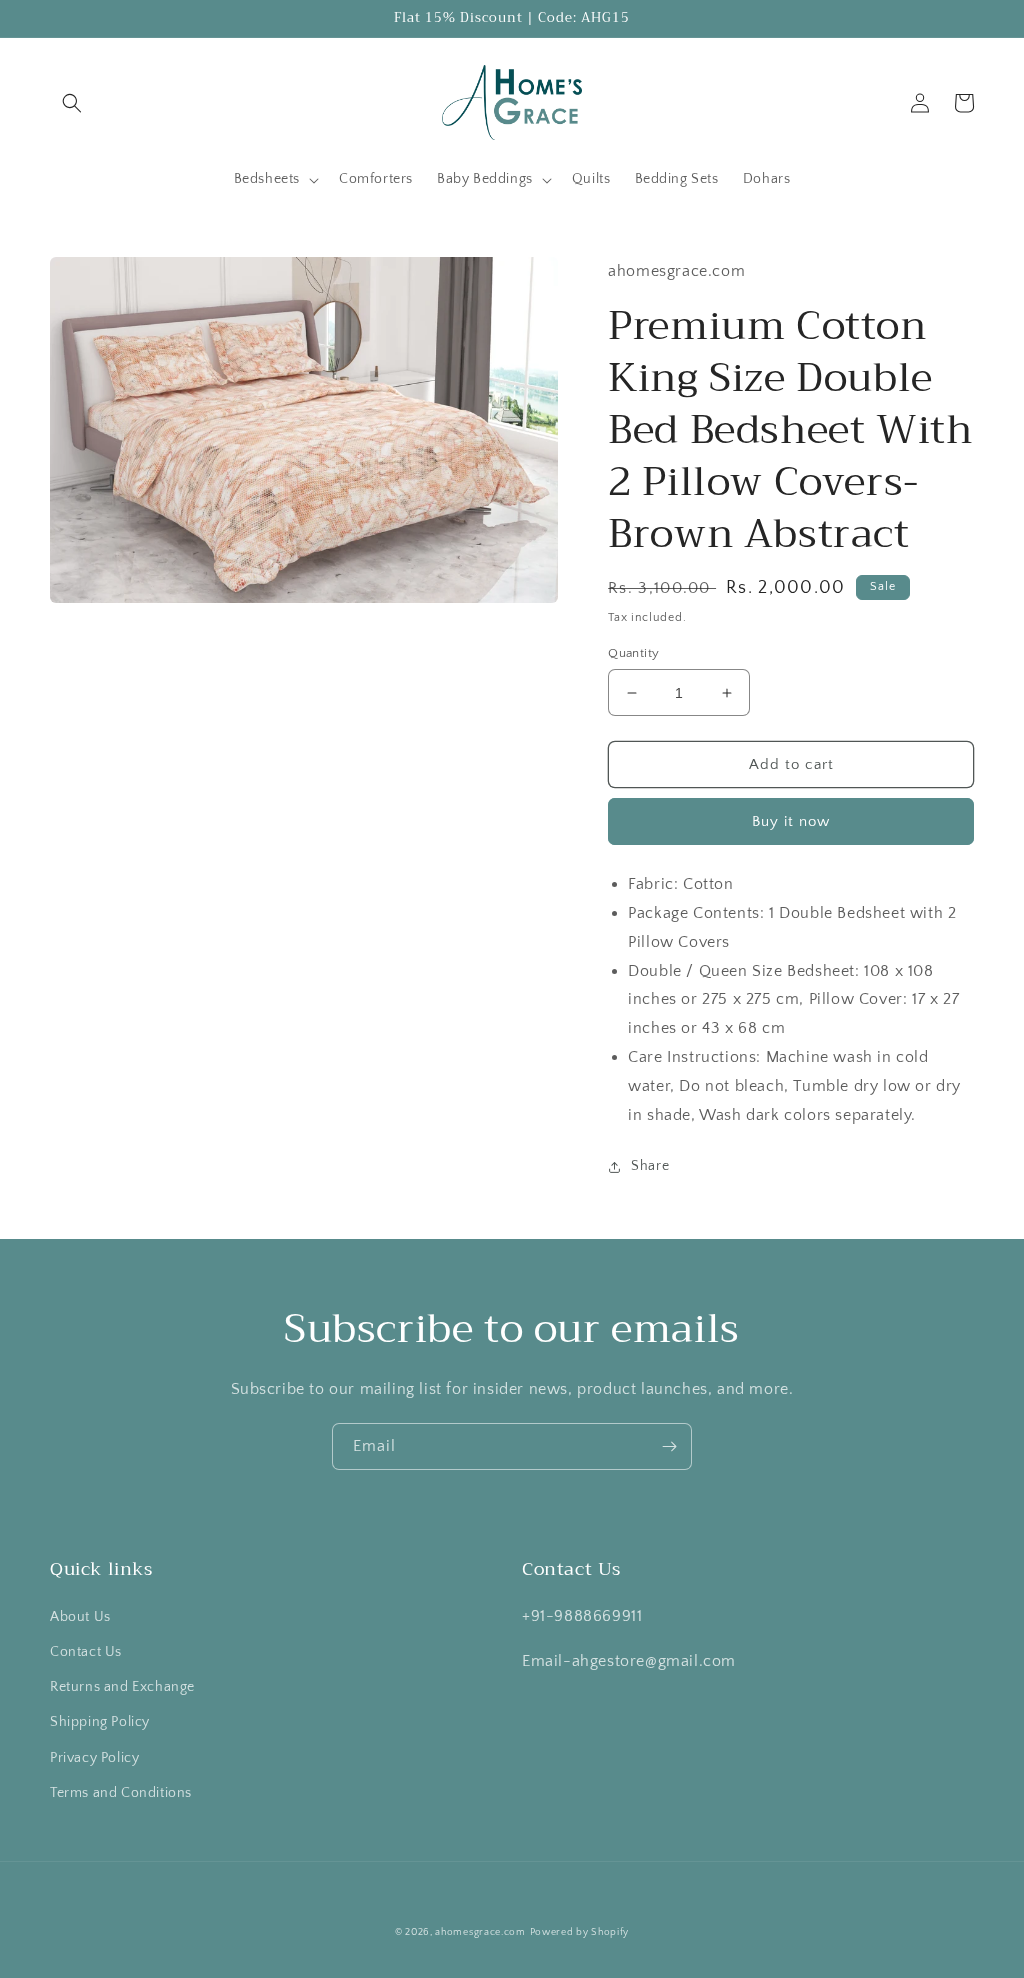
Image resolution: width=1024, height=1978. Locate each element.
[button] (72, 103)
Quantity (633, 653)
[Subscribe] (669, 1446)
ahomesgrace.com (480, 1932)
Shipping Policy (100, 1722)
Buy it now (791, 821)
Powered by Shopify (580, 1932)
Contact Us (86, 1652)
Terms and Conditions (121, 1793)
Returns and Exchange (122, 1687)
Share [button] (650, 1166)
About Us (80, 1617)
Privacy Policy (94, 1758)
